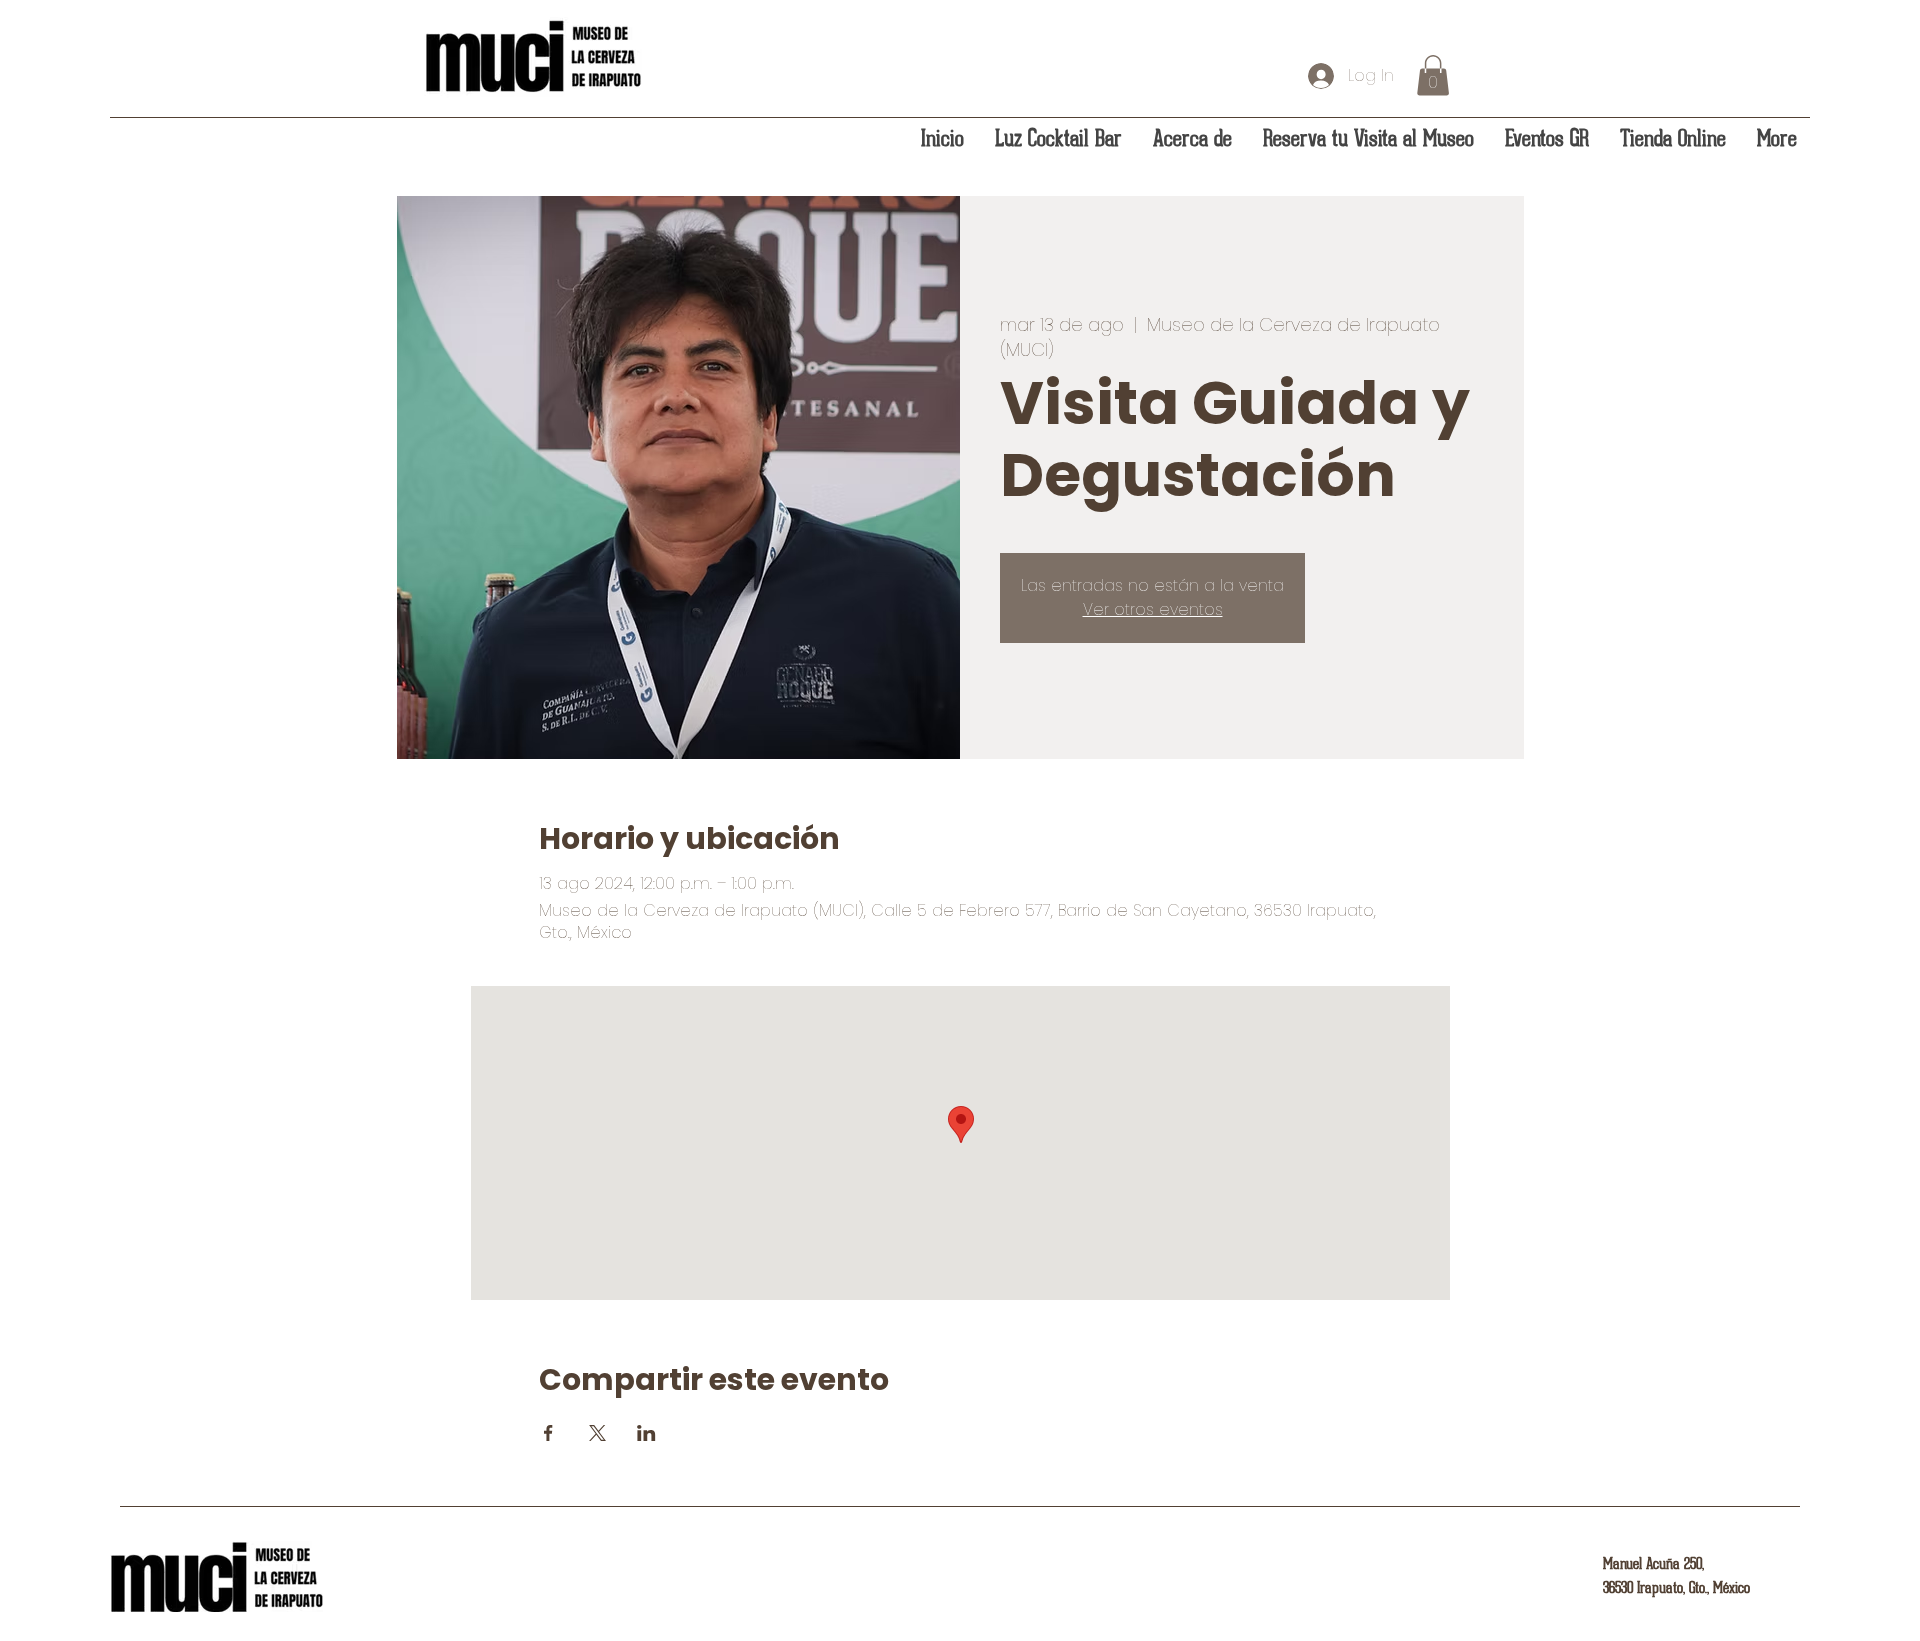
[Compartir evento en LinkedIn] (646, 1433)
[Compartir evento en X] (597, 1433)
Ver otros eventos (1153, 609)
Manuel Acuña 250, (1653, 1564)
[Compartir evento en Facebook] (548, 1433)
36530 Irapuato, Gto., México (1676, 1588)
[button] (1433, 75)
